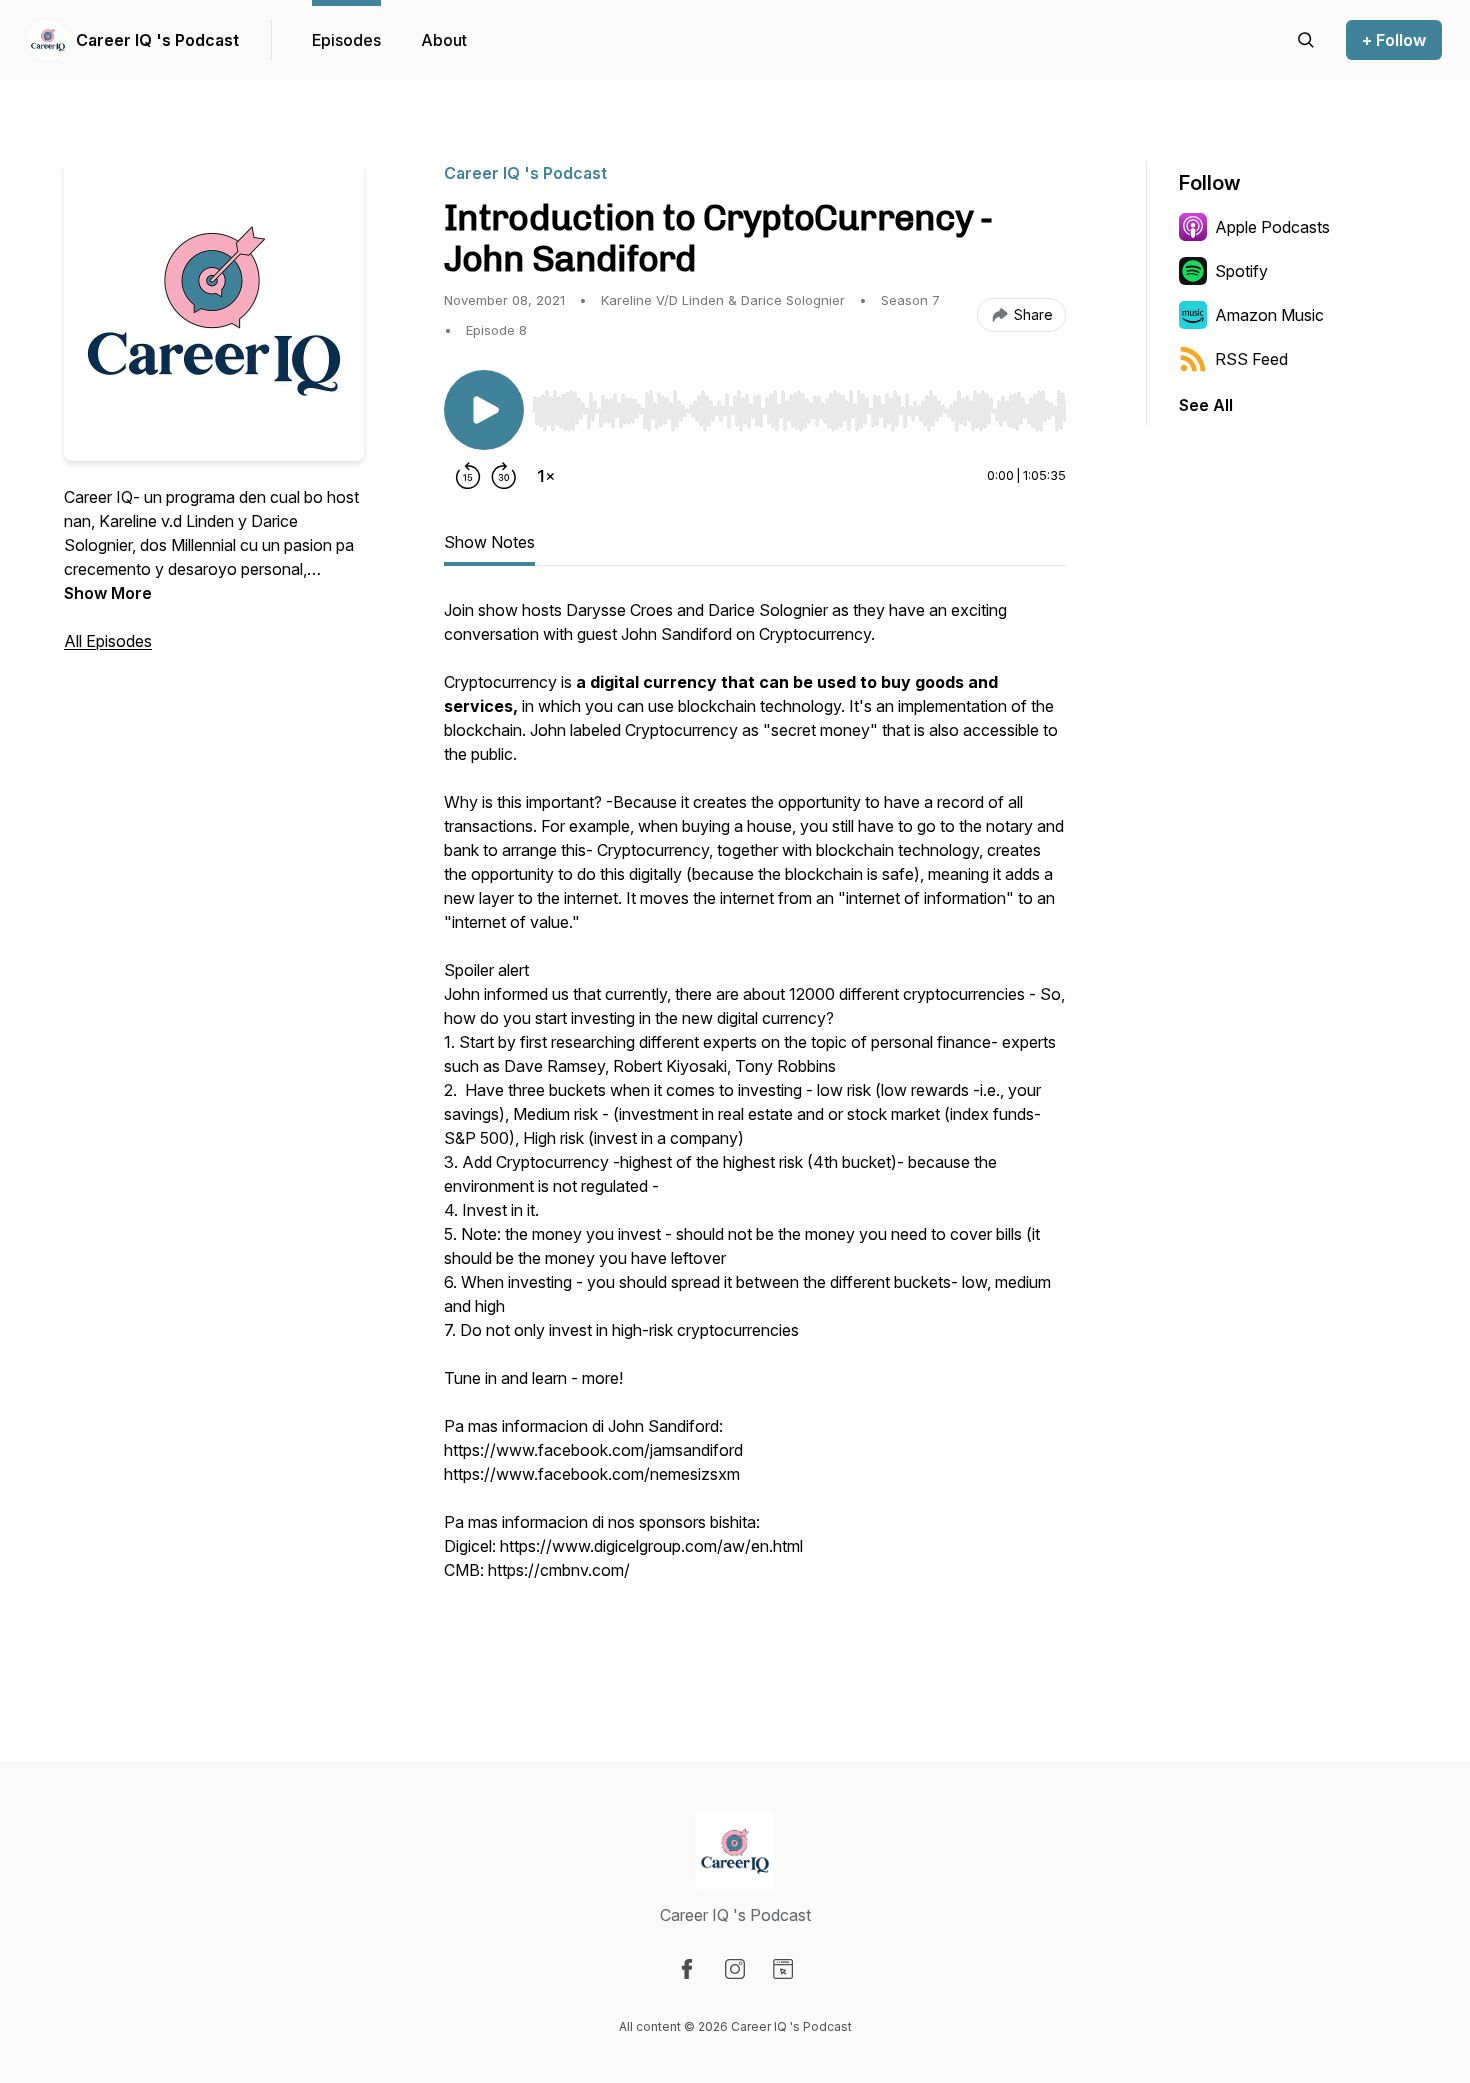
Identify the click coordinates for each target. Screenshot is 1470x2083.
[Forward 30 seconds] (504, 476)
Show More (108, 593)
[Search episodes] (1306, 40)
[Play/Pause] (484, 410)
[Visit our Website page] (783, 1969)
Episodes (346, 40)
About (444, 40)
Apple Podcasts (1272, 227)
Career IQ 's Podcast (157, 40)
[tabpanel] (755, 1124)
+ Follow (1394, 40)
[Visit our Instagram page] (735, 1969)
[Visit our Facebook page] (687, 1969)
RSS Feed (1251, 359)
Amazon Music (1269, 315)
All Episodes (108, 641)
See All (1206, 405)
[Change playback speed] (546, 476)
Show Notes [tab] (489, 542)
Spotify (1241, 271)
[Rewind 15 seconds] (468, 476)
